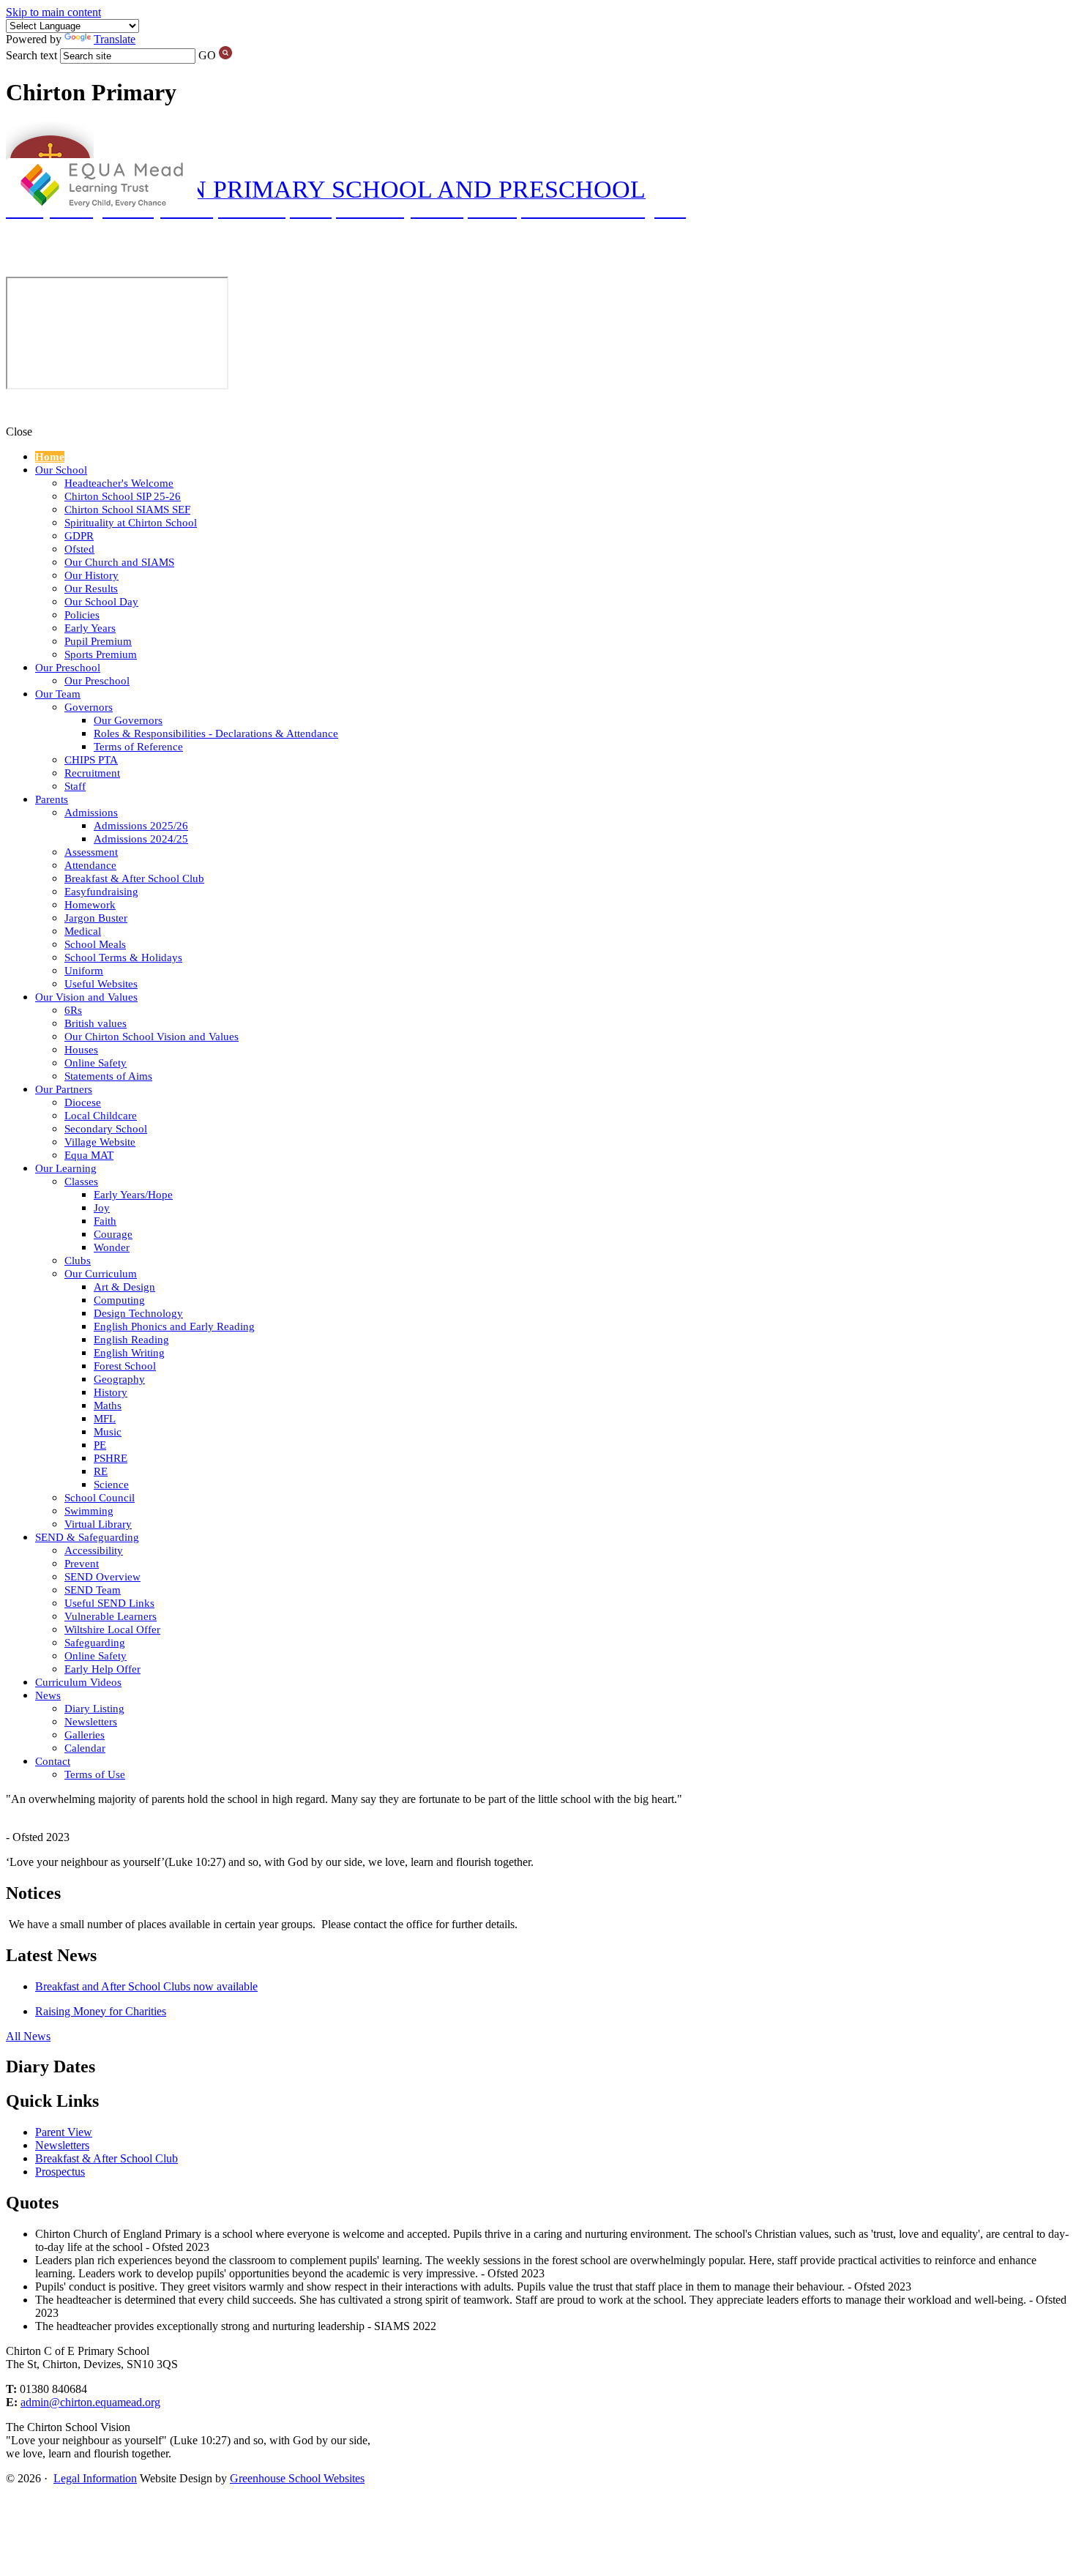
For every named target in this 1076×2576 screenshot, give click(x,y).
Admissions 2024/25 (141, 839)
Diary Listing (94, 1709)
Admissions (91, 813)
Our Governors (128, 720)
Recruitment (92, 773)
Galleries (85, 1735)
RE (101, 1471)
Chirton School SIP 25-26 (123, 496)
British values (96, 1023)
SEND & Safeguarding (87, 1537)
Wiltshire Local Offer (112, 1629)
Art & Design (124, 1287)
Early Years (90, 628)
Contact (53, 1761)
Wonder (112, 1247)
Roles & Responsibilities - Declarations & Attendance (216, 733)
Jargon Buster (96, 918)
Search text (31, 55)
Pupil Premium (98, 641)
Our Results (91, 589)
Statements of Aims (108, 1076)
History (111, 1392)
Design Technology (138, 1313)
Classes (81, 1181)
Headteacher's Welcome (119, 483)
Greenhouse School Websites (297, 2478)
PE (100, 1445)
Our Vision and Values (86, 997)
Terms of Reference (138, 747)
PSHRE (111, 1458)
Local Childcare (101, 1116)
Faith (105, 1221)
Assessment (91, 852)
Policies (82, 615)
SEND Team (93, 1590)
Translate (115, 39)
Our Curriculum (101, 1274)
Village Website (100, 1142)
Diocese (83, 1102)
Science (111, 1485)
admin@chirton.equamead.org (90, 2402)
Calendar (85, 1748)
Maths (108, 1405)
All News (28, 2036)
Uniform (84, 971)
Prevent (82, 1564)
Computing (119, 1300)
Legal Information (95, 2478)
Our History (91, 575)
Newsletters (91, 1722)
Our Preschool (68, 668)
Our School (61, 470)
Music (108, 1432)
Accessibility (94, 1550)
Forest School (125, 1366)
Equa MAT (89, 1155)
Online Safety (96, 1063)
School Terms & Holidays (123, 957)
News (48, 1695)
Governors (89, 707)
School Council (100, 1498)
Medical (83, 931)
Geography (119, 1379)
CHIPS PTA (91, 760)
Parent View (64, 2132)
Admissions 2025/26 (141, 826)
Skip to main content (53, 12)
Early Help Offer (102, 1669)
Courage (113, 1234)
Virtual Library (98, 1524)
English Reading (131, 1340)
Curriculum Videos (78, 1682)
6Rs (73, 1010)
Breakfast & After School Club (134, 878)
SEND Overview (102, 1577)
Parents (52, 799)
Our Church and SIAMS (119, 562)
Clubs (78, 1261)
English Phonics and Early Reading (174, 1326)
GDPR (79, 536)
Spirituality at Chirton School (131, 523)
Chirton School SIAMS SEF (127, 509)
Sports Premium (101, 654)
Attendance (90, 865)
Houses (81, 1050)
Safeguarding (95, 1643)
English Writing (129, 1353)
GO (207, 55)
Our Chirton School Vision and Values (152, 1037)
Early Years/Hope (133, 1195)
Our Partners (64, 1089)
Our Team (58, 694)
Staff (75, 786)
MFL (105, 1419)
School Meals (95, 944)
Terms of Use (95, 1774)
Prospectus (60, 2172)
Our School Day (101, 602)
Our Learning (66, 1168)
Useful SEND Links (109, 1603)
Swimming (89, 1511)
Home (50, 457)
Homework (90, 905)
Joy (102, 1208)
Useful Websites (101, 984)
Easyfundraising (101, 892)
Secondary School (106, 1129)
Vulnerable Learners (111, 1616)
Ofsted (79, 549)
